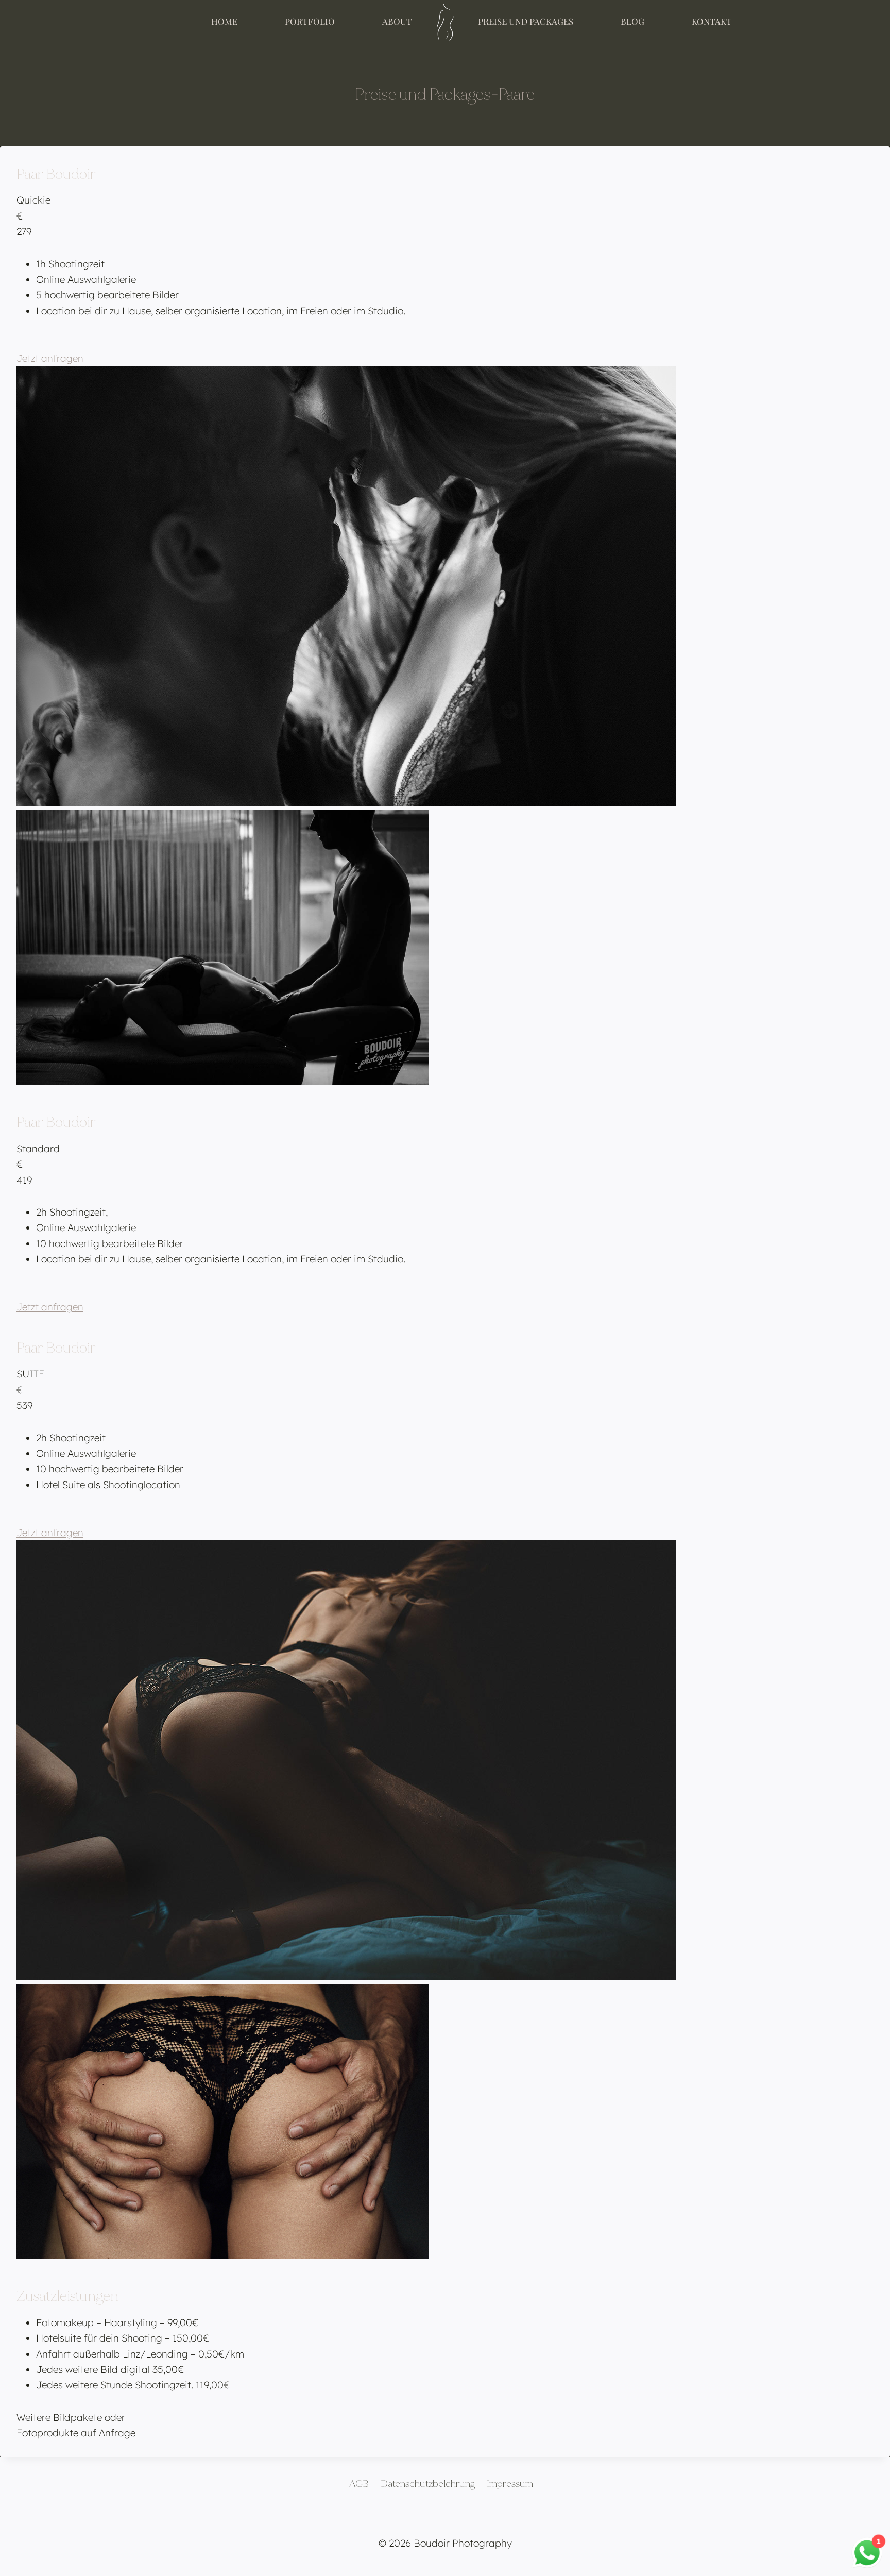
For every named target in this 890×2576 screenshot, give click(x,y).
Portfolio (310, 21)
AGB (359, 2484)
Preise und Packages (526, 21)
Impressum (510, 2484)
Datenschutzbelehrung (428, 2484)
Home (224, 21)
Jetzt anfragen (50, 358)
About (397, 21)
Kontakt (712, 21)
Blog (632, 21)
